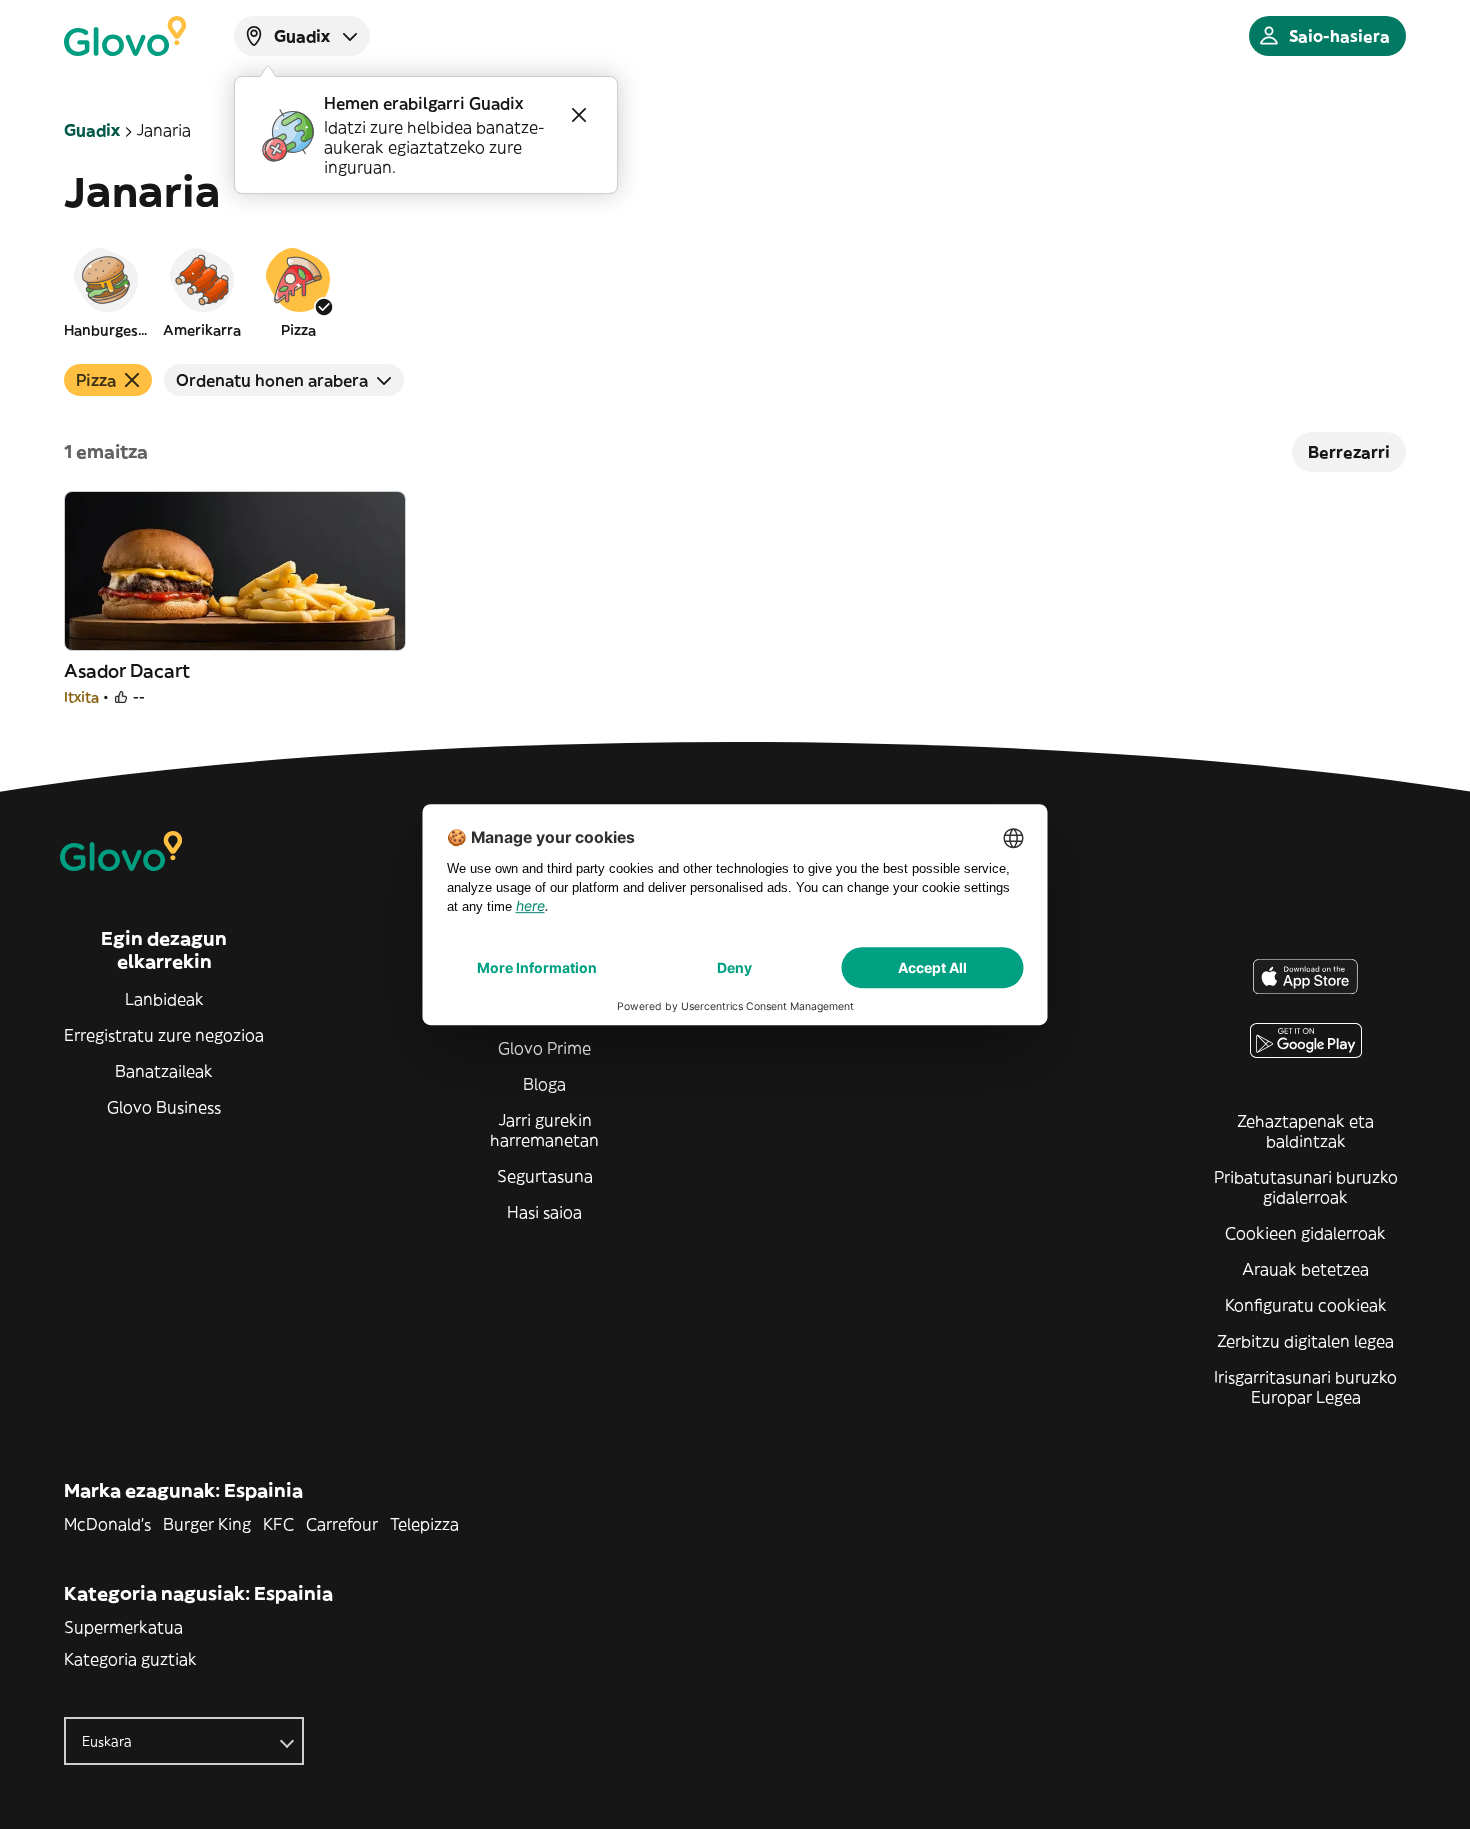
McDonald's (107, 1524)
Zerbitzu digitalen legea (1305, 1341)
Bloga (544, 1084)
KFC (278, 1524)
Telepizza (424, 1524)
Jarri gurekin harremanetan (544, 1130)
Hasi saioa (544, 1212)
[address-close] (579, 115)
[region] (735, 292)
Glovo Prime (544, 1048)
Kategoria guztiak (130, 1659)
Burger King (207, 1524)
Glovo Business (164, 1107)
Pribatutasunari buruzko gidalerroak (1306, 1187)
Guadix (92, 130)
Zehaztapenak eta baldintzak (1305, 1131)
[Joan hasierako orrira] (125, 36)
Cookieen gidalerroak (1305, 1233)
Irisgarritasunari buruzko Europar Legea (1305, 1387)
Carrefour (342, 1524)
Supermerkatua (123, 1627)
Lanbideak (164, 999)
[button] (106, 292)
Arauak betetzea (1305, 1269)
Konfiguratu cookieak (1306, 1305)
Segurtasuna (545, 1176)
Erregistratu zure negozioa (164, 1035)
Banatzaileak (164, 1071)
